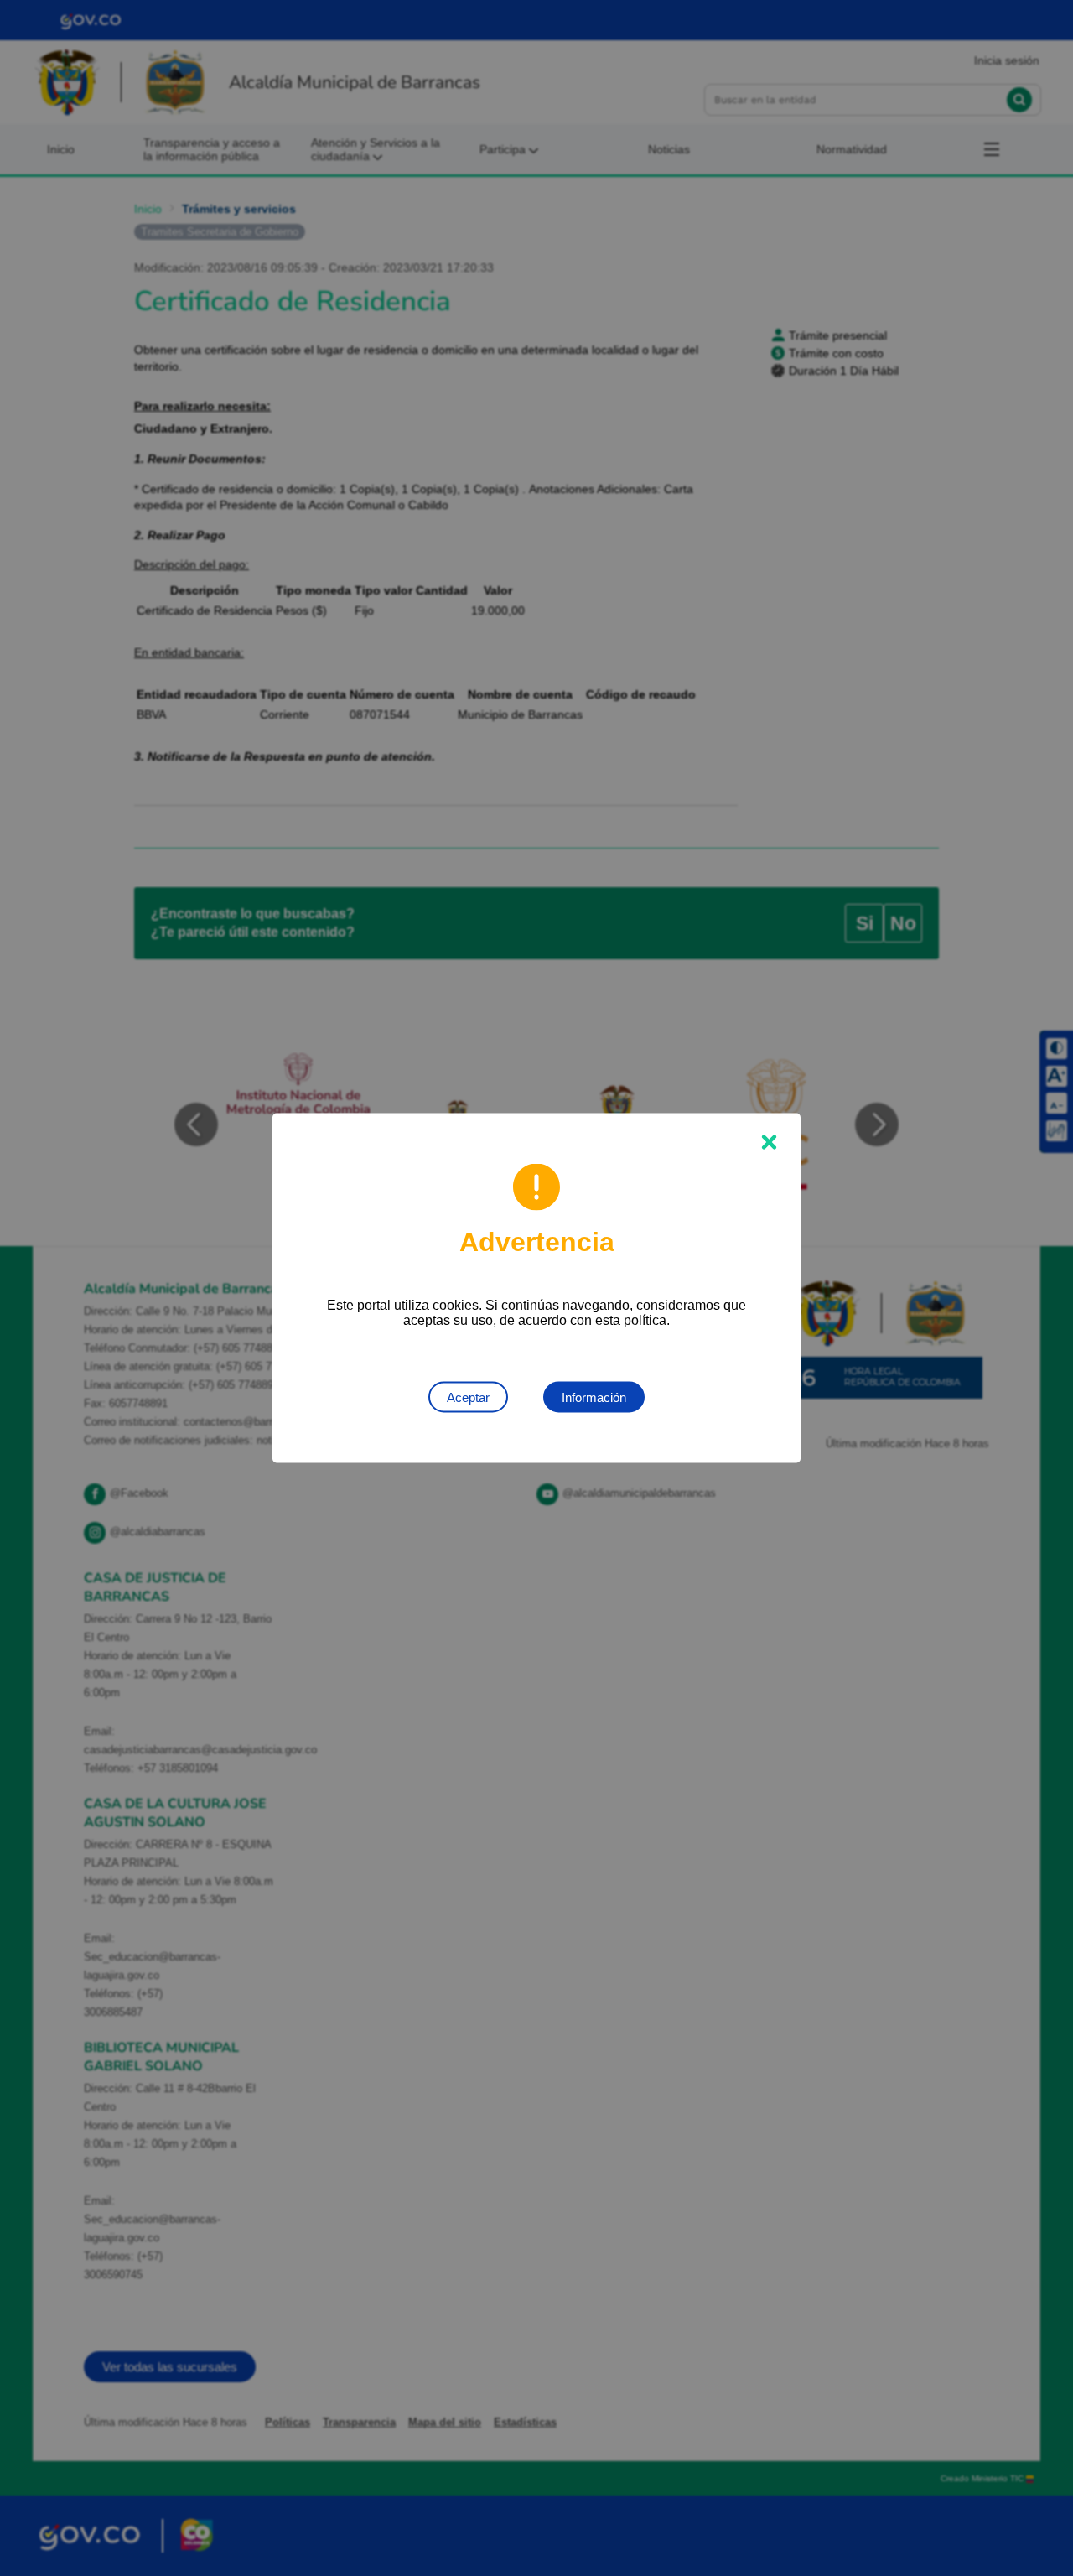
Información (594, 1397)
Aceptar (468, 1397)
